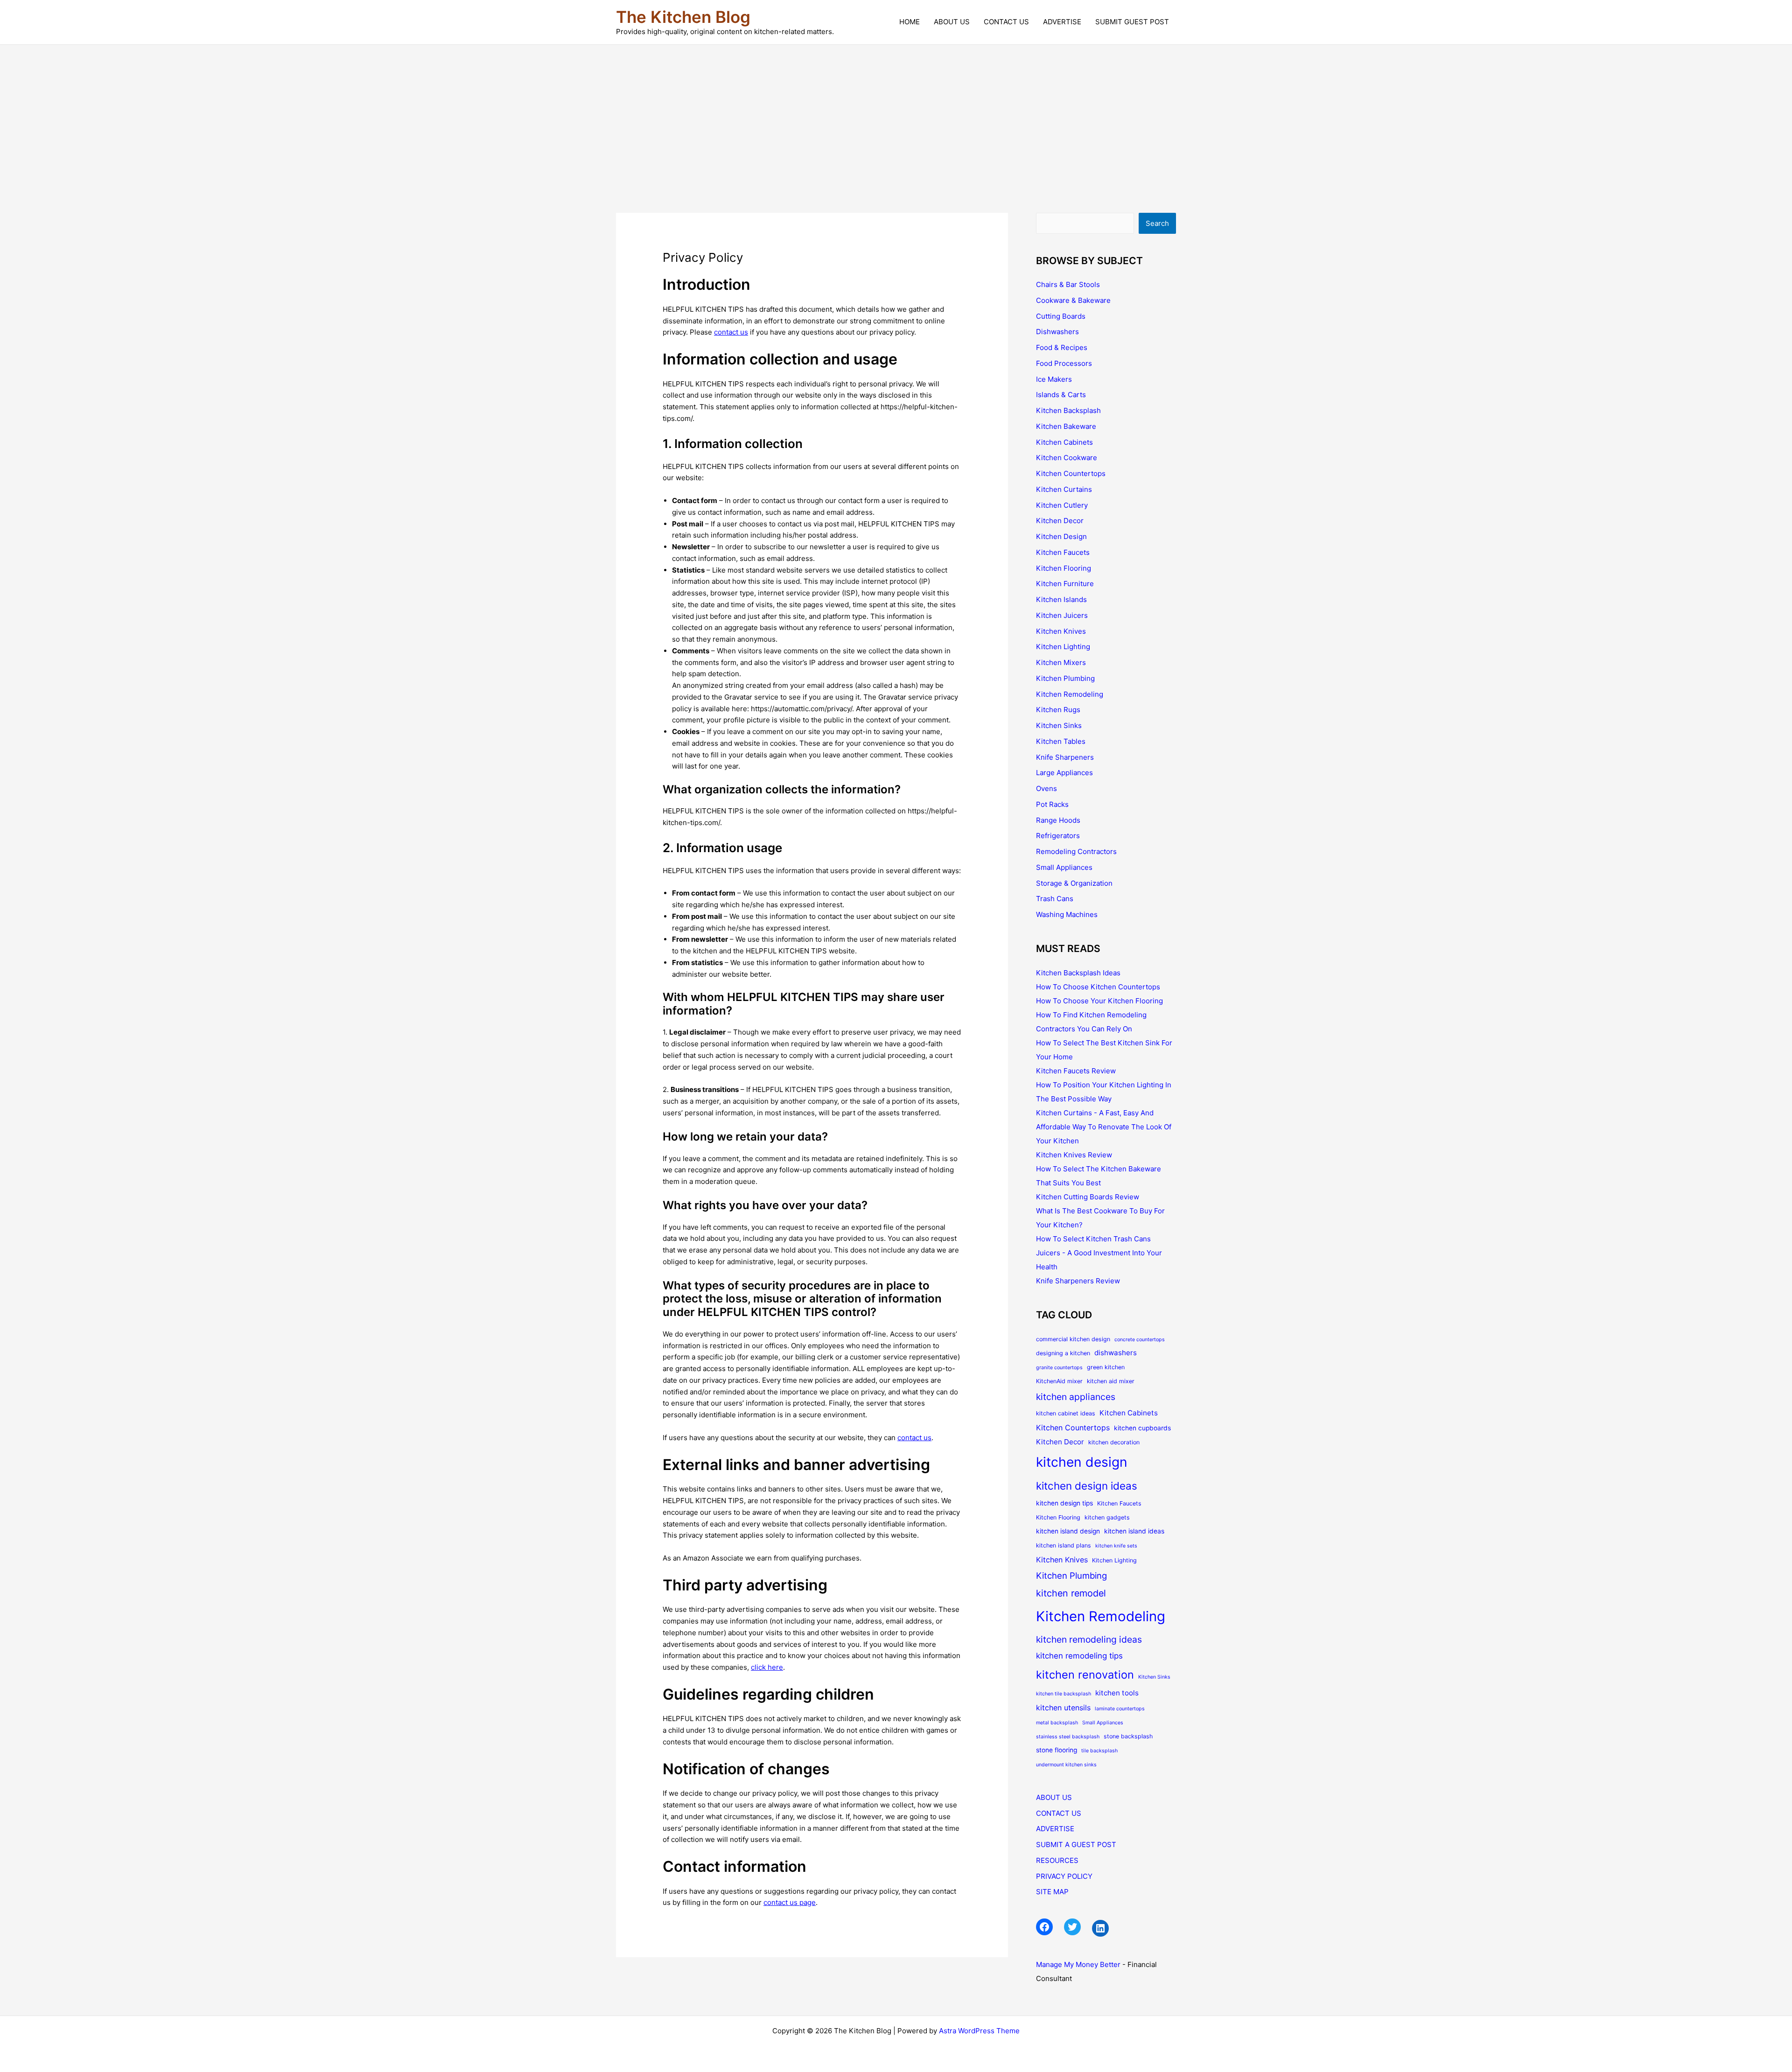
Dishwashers (1057, 332)
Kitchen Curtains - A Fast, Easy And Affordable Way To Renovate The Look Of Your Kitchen (1104, 1127)
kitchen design (1082, 1462)
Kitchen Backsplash (1068, 410)
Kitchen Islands (1061, 599)
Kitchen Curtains (1064, 489)
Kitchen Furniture (1065, 584)
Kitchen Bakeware (1066, 426)
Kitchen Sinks (1059, 725)
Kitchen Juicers (1062, 615)
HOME (910, 22)
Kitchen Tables (1061, 741)
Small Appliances (1064, 867)
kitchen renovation (1085, 1675)
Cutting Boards (1061, 316)
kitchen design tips (1064, 1503)
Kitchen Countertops (1071, 473)
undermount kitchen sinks (1066, 1765)
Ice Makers (1054, 379)
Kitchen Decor (1060, 521)
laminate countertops (1120, 1709)
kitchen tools (1117, 1693)
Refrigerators (1058, 836)
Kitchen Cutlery (1062, 505)
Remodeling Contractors (1076, 851)
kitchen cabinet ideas (1066, 1413)
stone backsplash (1128, 1736)
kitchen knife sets (1116, 1546)
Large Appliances (1064, 773)
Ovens (1046, 788)
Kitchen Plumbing (1065, 678)
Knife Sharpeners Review (1078, 1281)
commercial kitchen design (1073, 1339)
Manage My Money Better (1078, 1964)
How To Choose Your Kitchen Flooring (1099, 1001)
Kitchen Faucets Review (1076, 1071)
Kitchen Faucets (1063, 552)
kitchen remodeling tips (1079, 1656)
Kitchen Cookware (1067, 458)
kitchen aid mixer (1111, 1381)
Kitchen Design (1061, 536)
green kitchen (1106, 1367)
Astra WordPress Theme (979, 2031)
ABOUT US (952, 22)
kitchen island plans (1064, 1545)
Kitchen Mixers (1061, 662)
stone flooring (1057, 1750)
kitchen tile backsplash (1064, 1694)
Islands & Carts (1061, 395)
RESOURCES (1057, 1860)
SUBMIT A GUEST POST (1076, 1844)
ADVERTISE (1062, 22)
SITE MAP (1052, 1892)
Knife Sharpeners (1065, 757)
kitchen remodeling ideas (1089, 1639)
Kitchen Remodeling (1070, 694)
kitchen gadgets (1107, 1517)
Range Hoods (1058, 820)
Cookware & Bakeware (1073, 300)
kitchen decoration (1114, 1442)
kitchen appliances (1076, 1397)
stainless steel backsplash (1068, 1737)
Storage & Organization (1074, 883)
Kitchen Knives (1061, 631)
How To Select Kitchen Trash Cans (1093, 1239)
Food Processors (1064, 363)
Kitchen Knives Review (1074, 1155)
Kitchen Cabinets (1064, 442)
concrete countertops (1140, 1340)
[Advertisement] (896, 115)
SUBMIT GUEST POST (1132, 22)
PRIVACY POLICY (1064, 1876)
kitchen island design (1068, 1531)
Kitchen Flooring (1064, 568)
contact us (731, 332)
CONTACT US (1006, 22)
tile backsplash (1099, 1751)
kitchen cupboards (1142, 1428)
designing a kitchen (1063, 1353)
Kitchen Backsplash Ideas (1078, 973)
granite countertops (1059, 1368)
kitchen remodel (1071, 1593)
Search (1157, 223)
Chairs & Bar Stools (1068, 284)
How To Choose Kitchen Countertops (1098, 987)
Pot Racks (1052, 804)
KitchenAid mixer (1059, 1381)
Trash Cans (1055, 899)
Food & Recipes (1062, 347)
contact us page (790, 1902)
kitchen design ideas (1087, 1486)
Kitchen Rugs (1058, 710)
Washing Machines (1067, 914)
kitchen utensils (1063, 1708)
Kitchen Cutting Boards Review (1088, 1197)
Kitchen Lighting (1063, 647)
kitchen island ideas (1134, 1531)
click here (767, 1667)
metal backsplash (1057, 1723)
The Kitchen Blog (683, 17)
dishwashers (1116, 1353)
